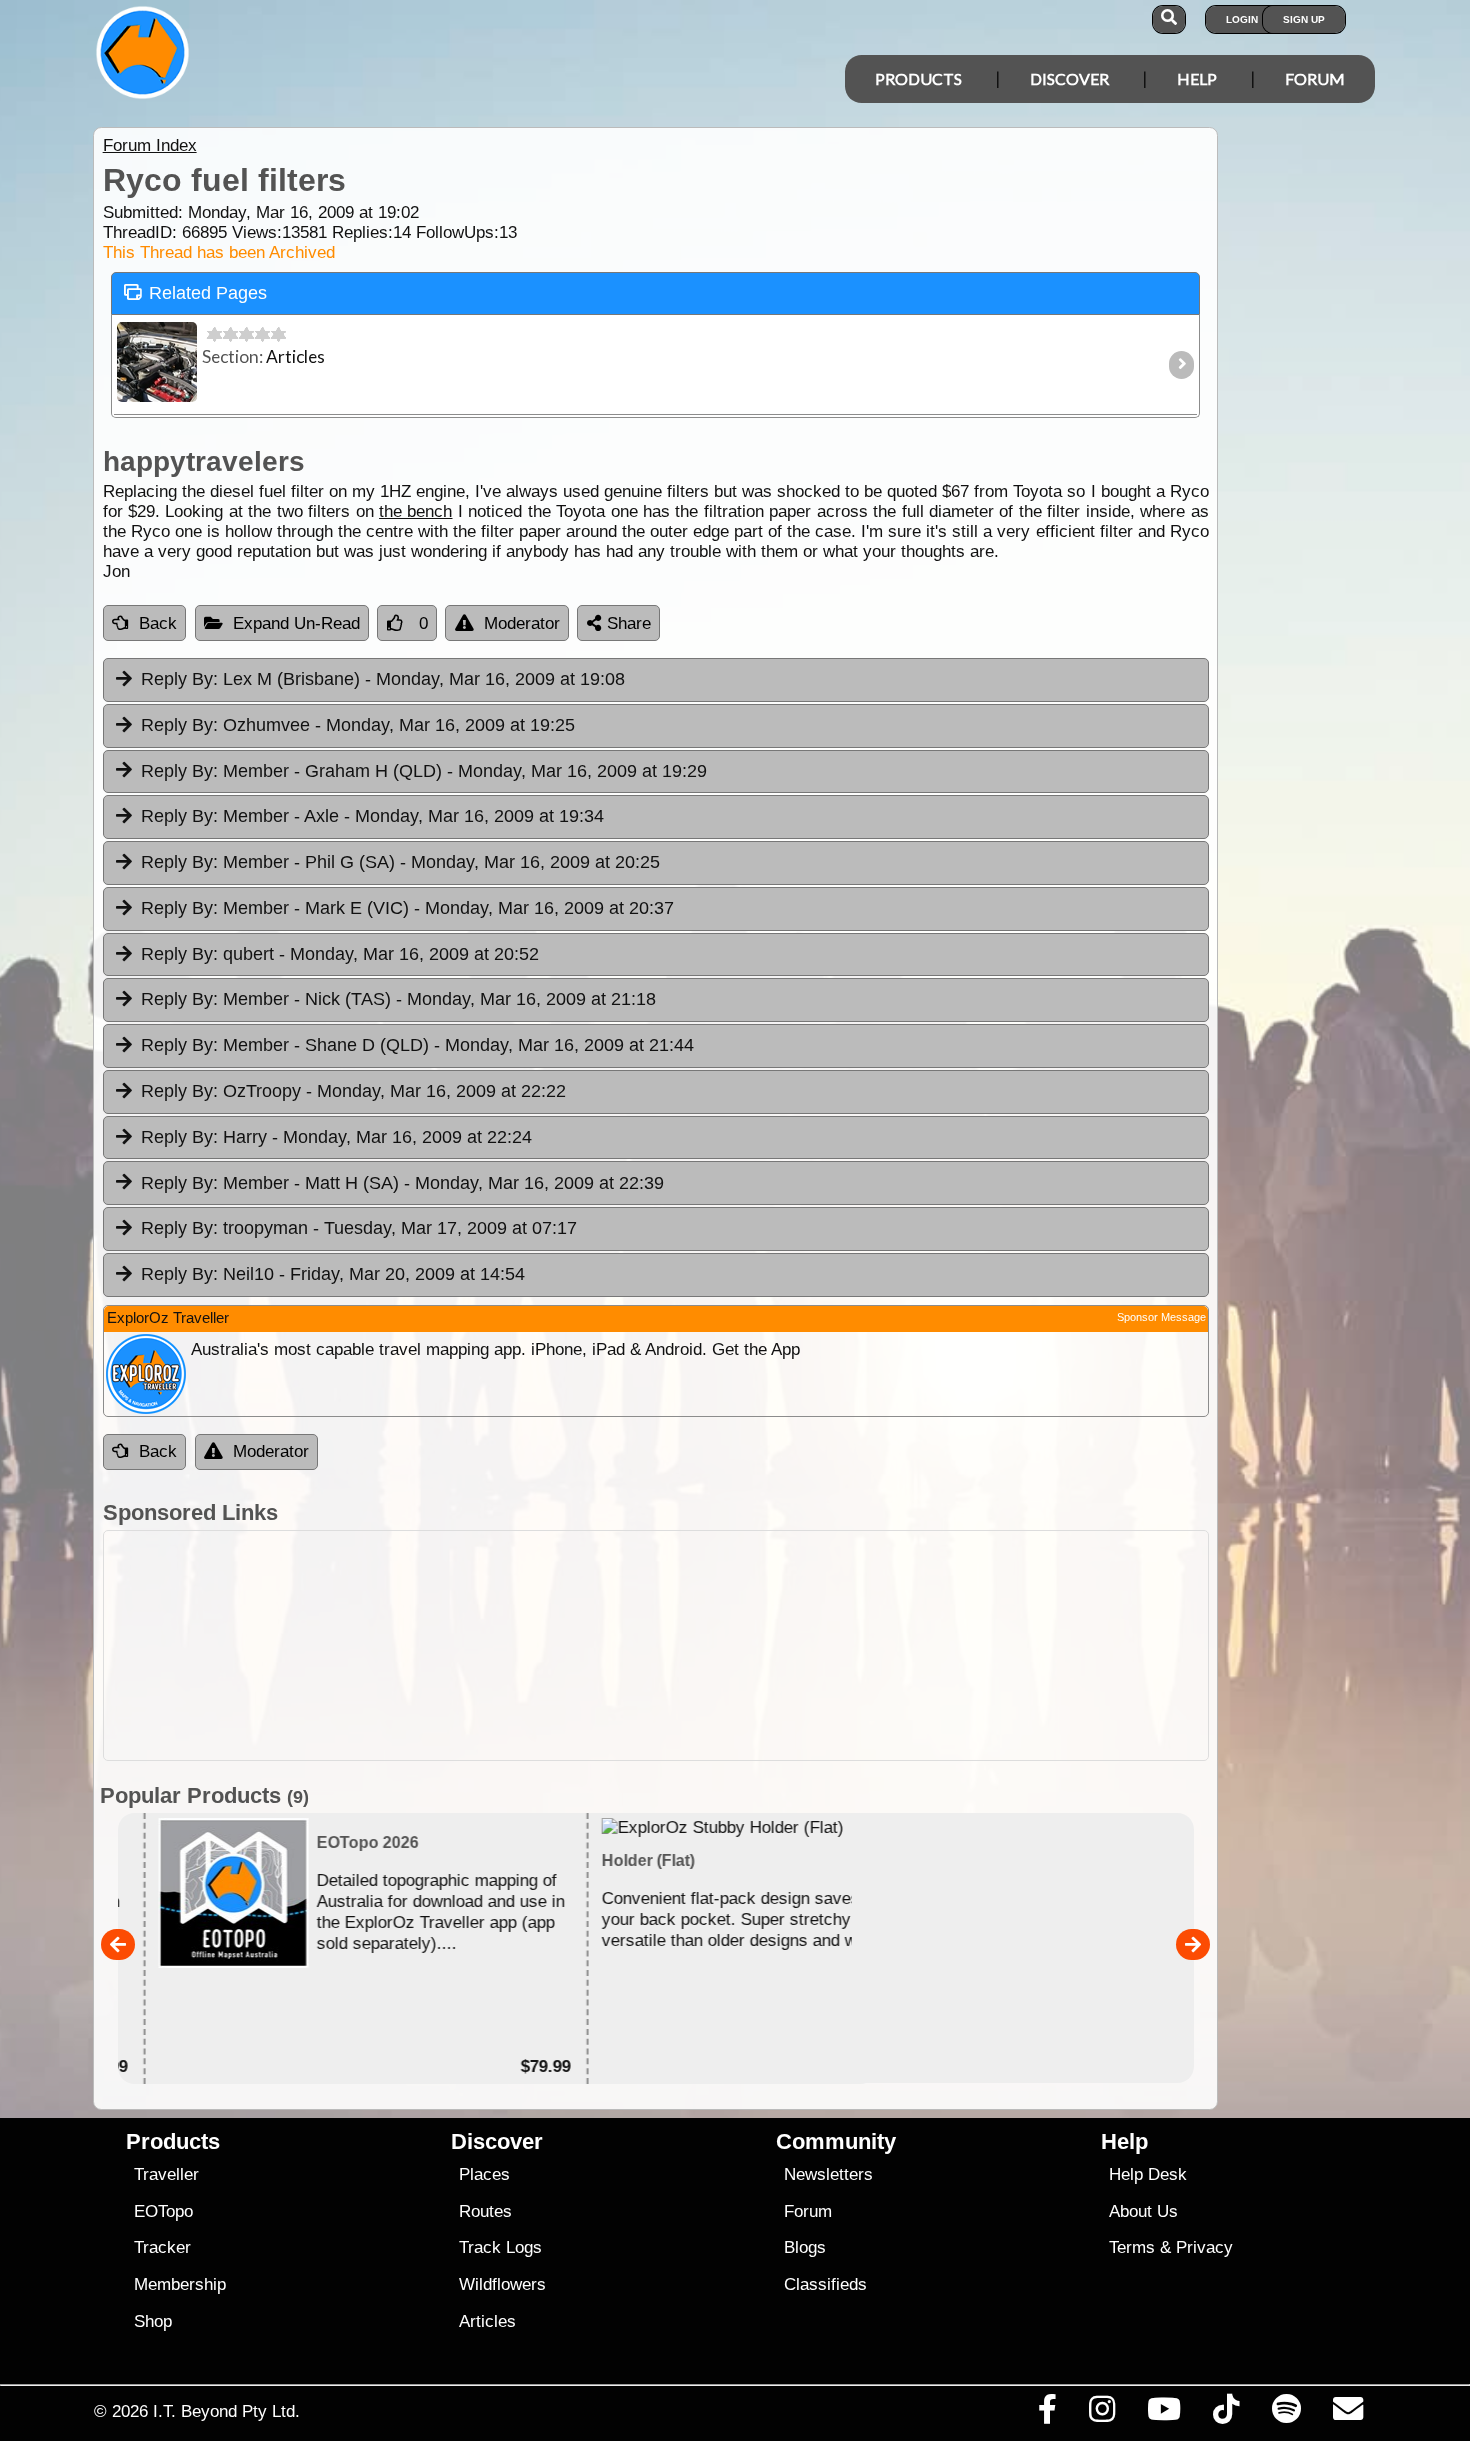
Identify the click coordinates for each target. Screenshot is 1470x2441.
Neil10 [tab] (333, 1274)
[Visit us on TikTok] (1226, 2414)
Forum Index (150, 145)
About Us (1143, 2211)
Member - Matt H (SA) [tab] (402, 1183)
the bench (415, 511)
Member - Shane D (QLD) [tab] (417, 1045)
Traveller (166, 2174)
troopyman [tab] (359, 1228)
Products (918, 78)
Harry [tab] (336, 1137)
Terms (1132, 2247)
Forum (1315, 78)
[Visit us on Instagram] (1101, 2414)
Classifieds (825, 2284)
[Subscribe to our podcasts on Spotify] (1286, 2414)
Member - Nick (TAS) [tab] (398, 999)
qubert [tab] (340, 954)
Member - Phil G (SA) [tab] (400, 862)
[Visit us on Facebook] (1047, 2414)
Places (484, 2174)
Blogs (805, 2247)
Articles (487, 2321)
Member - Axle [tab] (372, 816)
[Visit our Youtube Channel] (1164, 2414)
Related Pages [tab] (208, 293)
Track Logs (500, 2247)
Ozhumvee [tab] (358, 725)
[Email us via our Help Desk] (1347, 2414)
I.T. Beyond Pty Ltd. (226, 2411)
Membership (180, 2284)
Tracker (162, 2247)
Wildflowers (502, 2284)
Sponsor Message (1161, 1317)
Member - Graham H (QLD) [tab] (424, 771)
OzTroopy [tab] (353, 1091)
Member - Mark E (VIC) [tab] (407, 908)
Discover (1069, 78)
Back (158, 623)
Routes (485, 2211)
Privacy (1204, 2247)
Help (1197, 78)
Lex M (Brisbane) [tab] (383, 679)
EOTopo (163, 2211)
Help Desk (1148, 2174)
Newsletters (828, 2174)
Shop (153, 2321)
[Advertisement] (656, 1645)
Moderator (522, 623)
